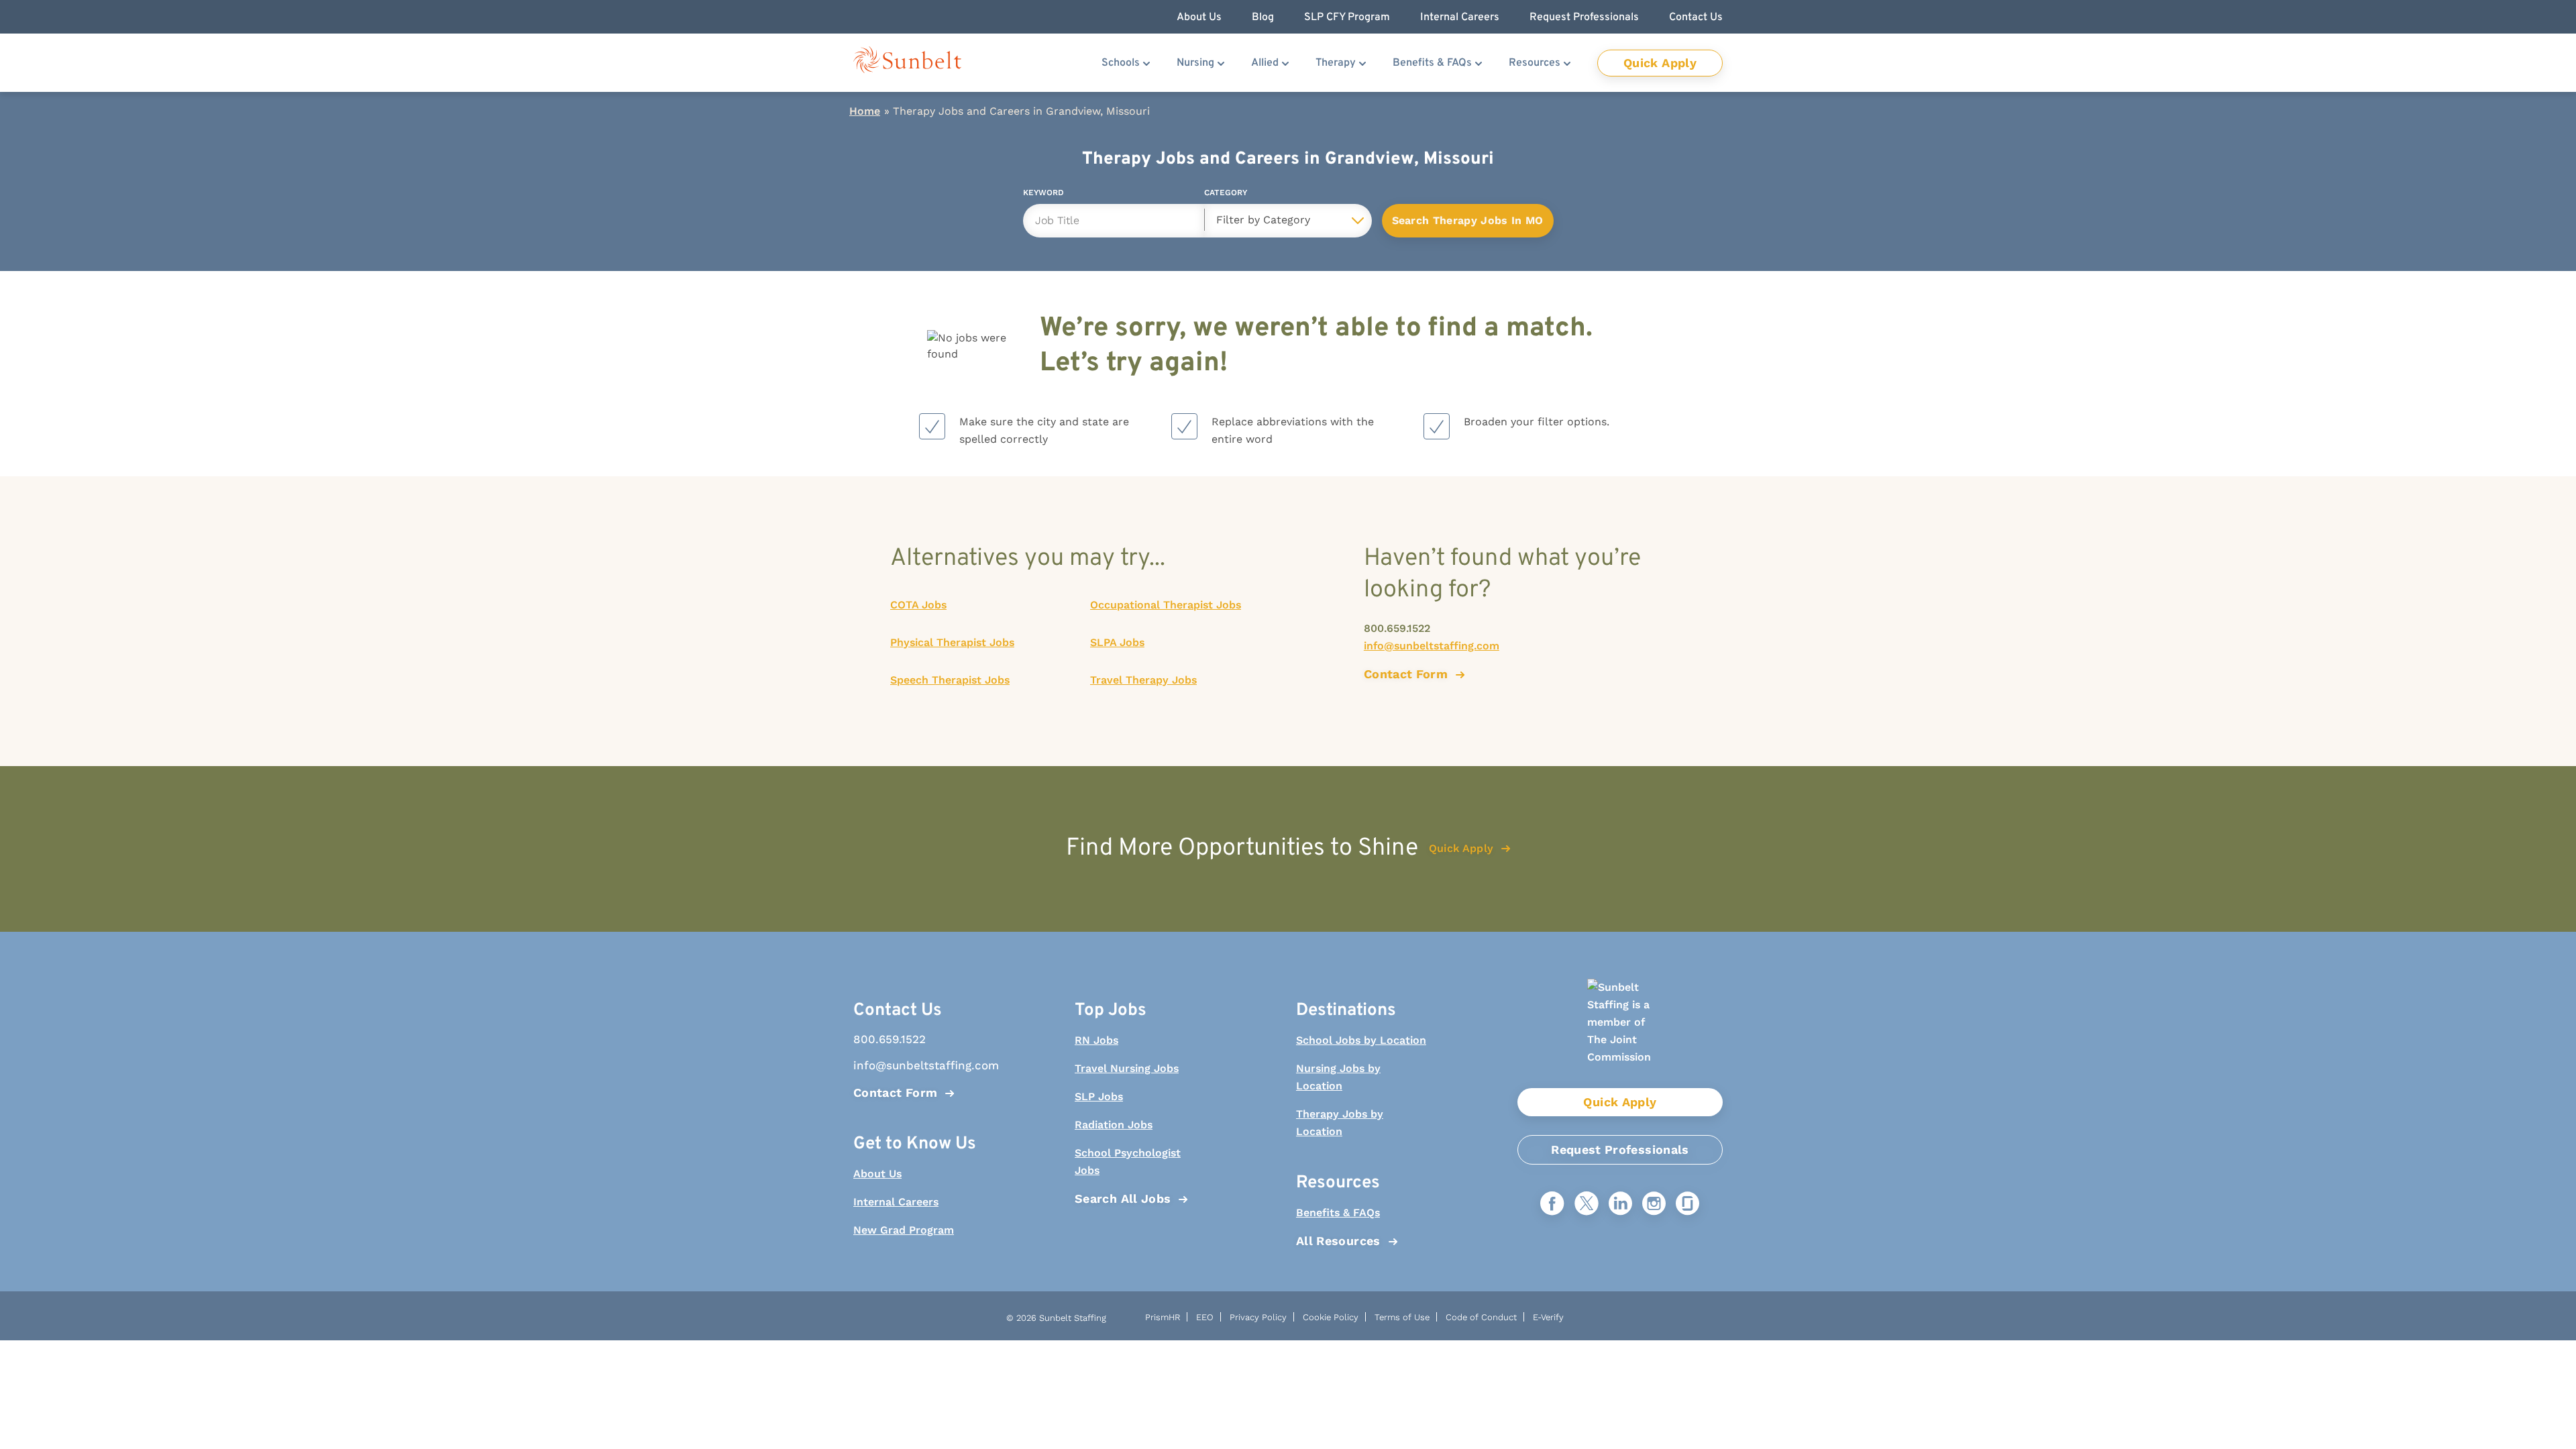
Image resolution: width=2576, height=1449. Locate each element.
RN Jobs (1096, 1040)
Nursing (1195, 63)
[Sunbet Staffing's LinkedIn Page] (1620, 1204)
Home (865, 111)
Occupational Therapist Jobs (1166, 605)
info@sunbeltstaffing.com (1432, 646)
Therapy (1336, 63)
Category (1226, 195)
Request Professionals (1620, 1149)
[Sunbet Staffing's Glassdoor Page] (1687, 1204)
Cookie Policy (1331, 1317)
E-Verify (1548, 1317)
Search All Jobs (1123, 1198)
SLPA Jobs (1117, 642)
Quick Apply (1660, 63)
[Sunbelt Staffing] (907, 63)
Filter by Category (1263, 220)
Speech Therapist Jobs (950, 680)
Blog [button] (1263, 17)
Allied (1265, 63)
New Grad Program (904, 1230)
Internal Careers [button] (1460, 17)
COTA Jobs (918, 605)
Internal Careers (896, 1202)
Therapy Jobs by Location (1340, 1123)
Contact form (1406, 674)
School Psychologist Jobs (1128, 1162)
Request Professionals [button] (1584, 17)
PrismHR (1163, 1317)
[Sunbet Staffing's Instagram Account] (1654, 1204)
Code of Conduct (1481, 1317)
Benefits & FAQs (1432, 63)
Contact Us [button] (1696, 17)
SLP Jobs (1099, 1096)
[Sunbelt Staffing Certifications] (1620, 1033)
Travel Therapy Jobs (1143, 680)
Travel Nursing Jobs (1127, 1068)
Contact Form (895, 1092)
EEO (1205, 1317)
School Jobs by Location (1361, 1040)
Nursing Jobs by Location (1338, 1077)
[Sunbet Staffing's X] (1587, 1204)
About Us (877, 1174)
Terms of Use (1402, 1317)
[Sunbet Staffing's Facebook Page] (1552, 1204)
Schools (1121, 63)
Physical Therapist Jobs (952, 642)
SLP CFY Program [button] (1347, 17)
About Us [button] (1199, 17)
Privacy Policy (1258, 1317)
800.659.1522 (1397, 628)
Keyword (1043, 195)
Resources (1535, 63)
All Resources (1338, 1241)
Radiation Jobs (1114, 1125)
